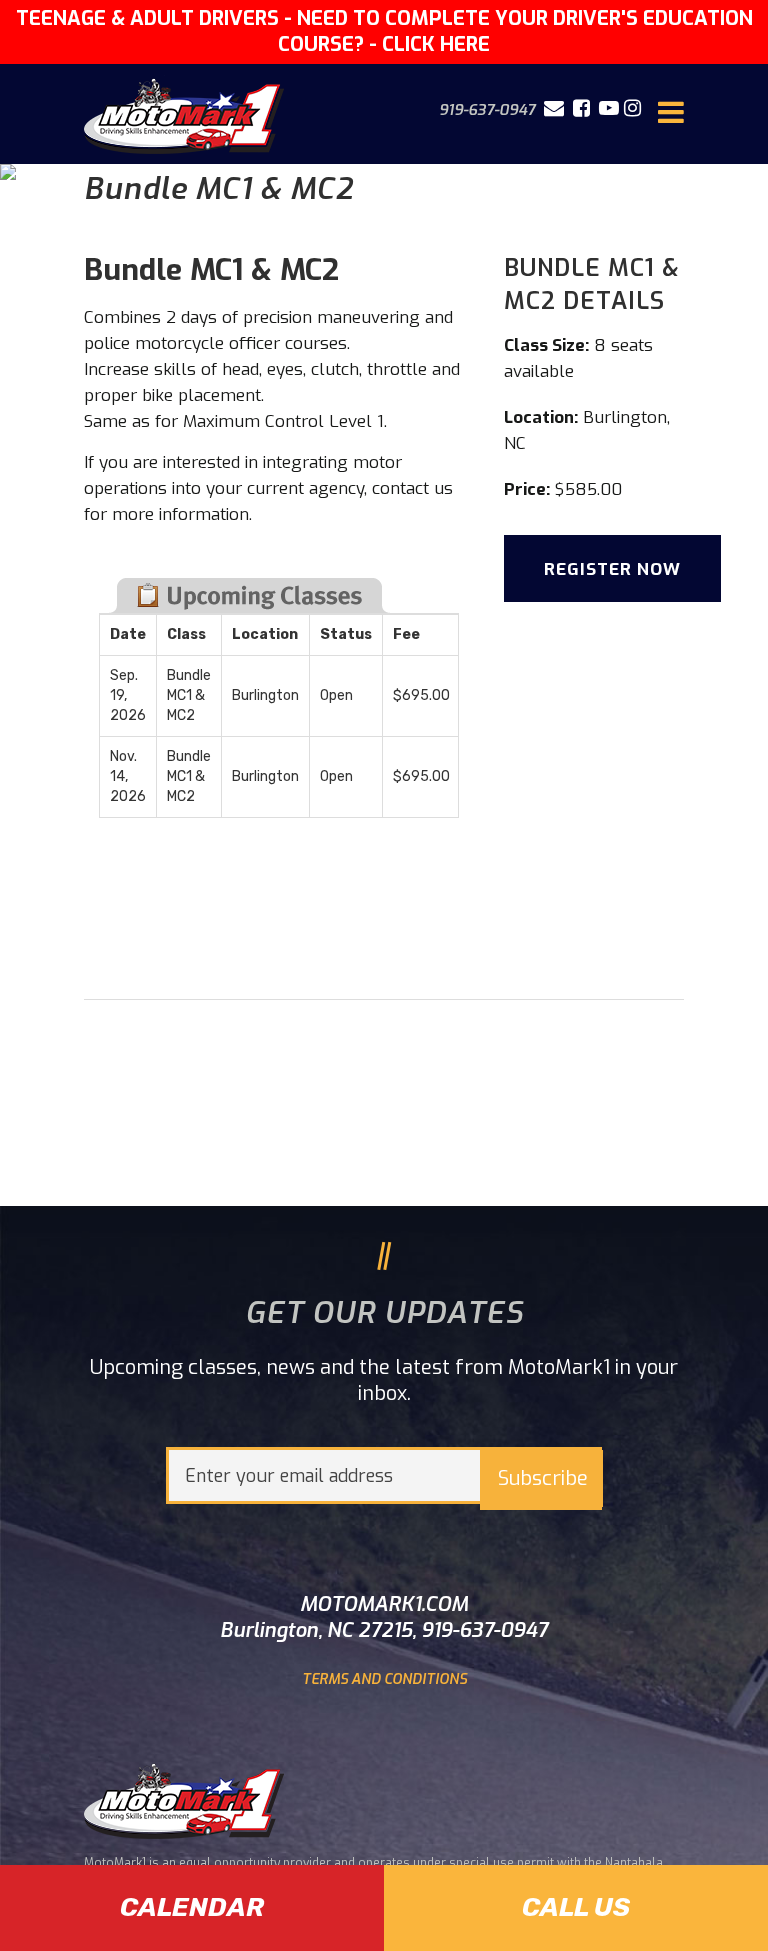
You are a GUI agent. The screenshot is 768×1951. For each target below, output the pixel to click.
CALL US (576, 1907)
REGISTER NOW (612, 569)
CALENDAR (192, 1907)
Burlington (625, 417)
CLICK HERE (436, 44)
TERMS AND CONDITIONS (384, 1679)
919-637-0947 (487, 110)
